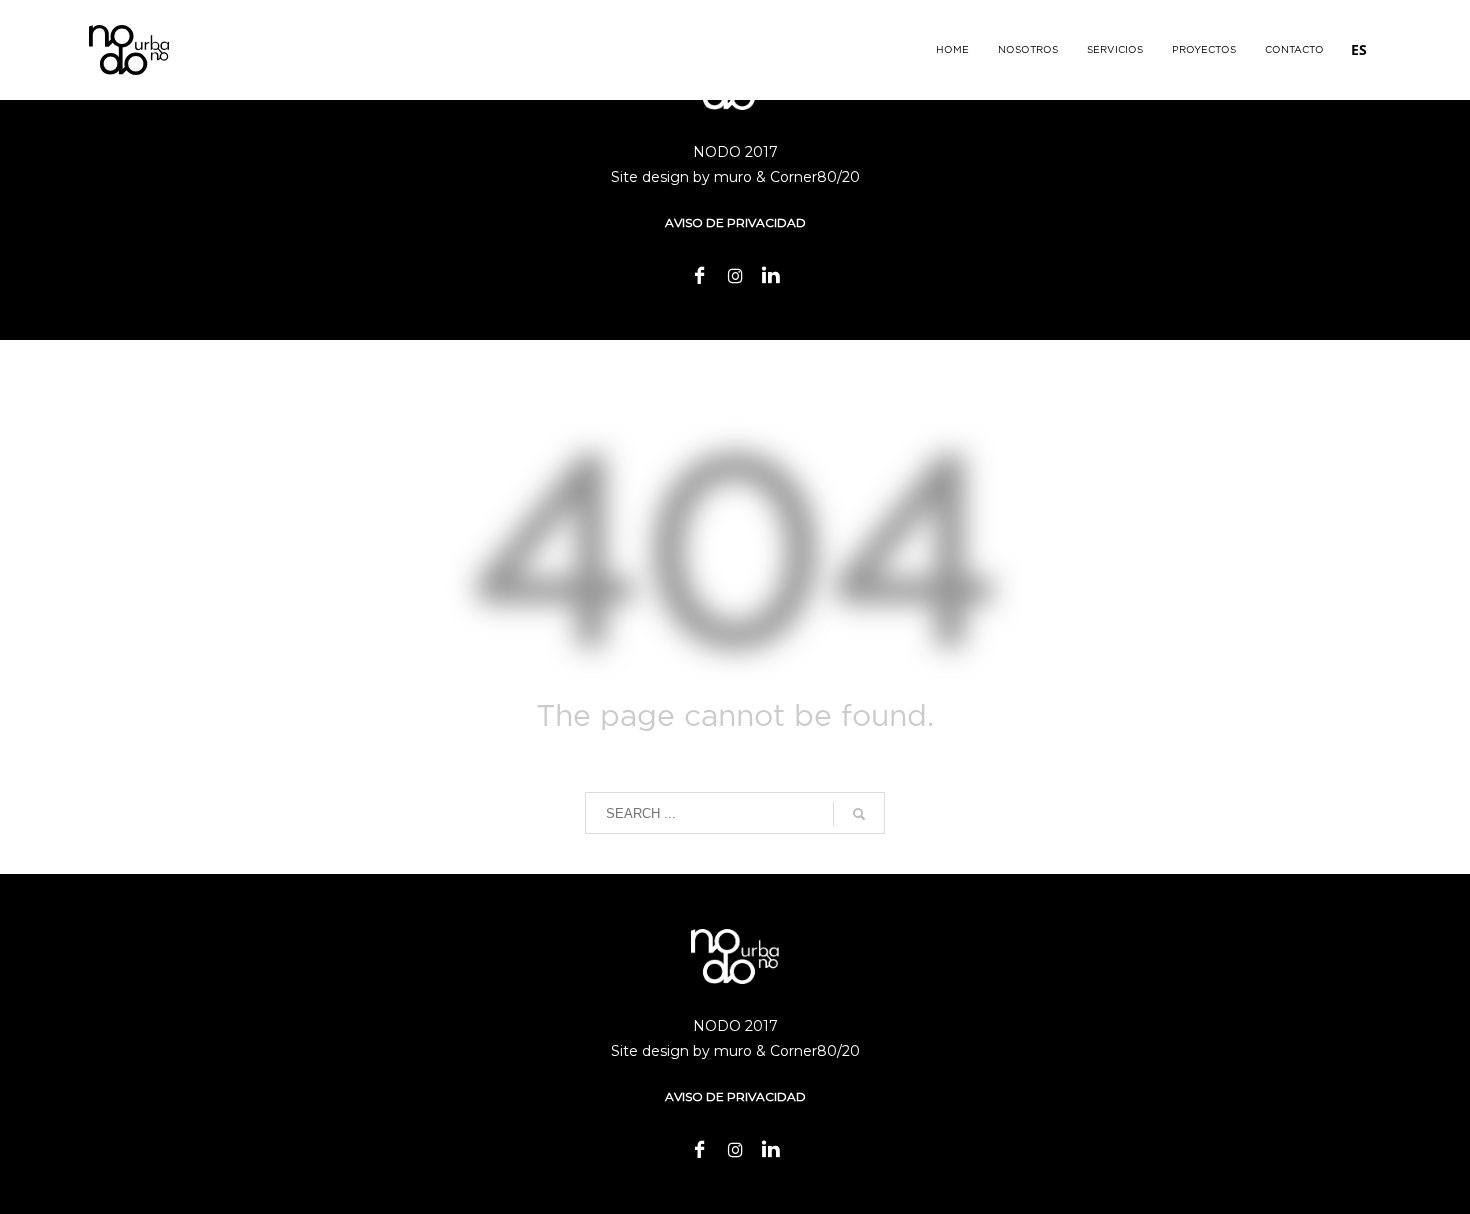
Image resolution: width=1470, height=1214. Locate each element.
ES (1359, 49)
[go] (859, 814)
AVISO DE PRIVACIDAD (735, 222)
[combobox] (1359, 50)
